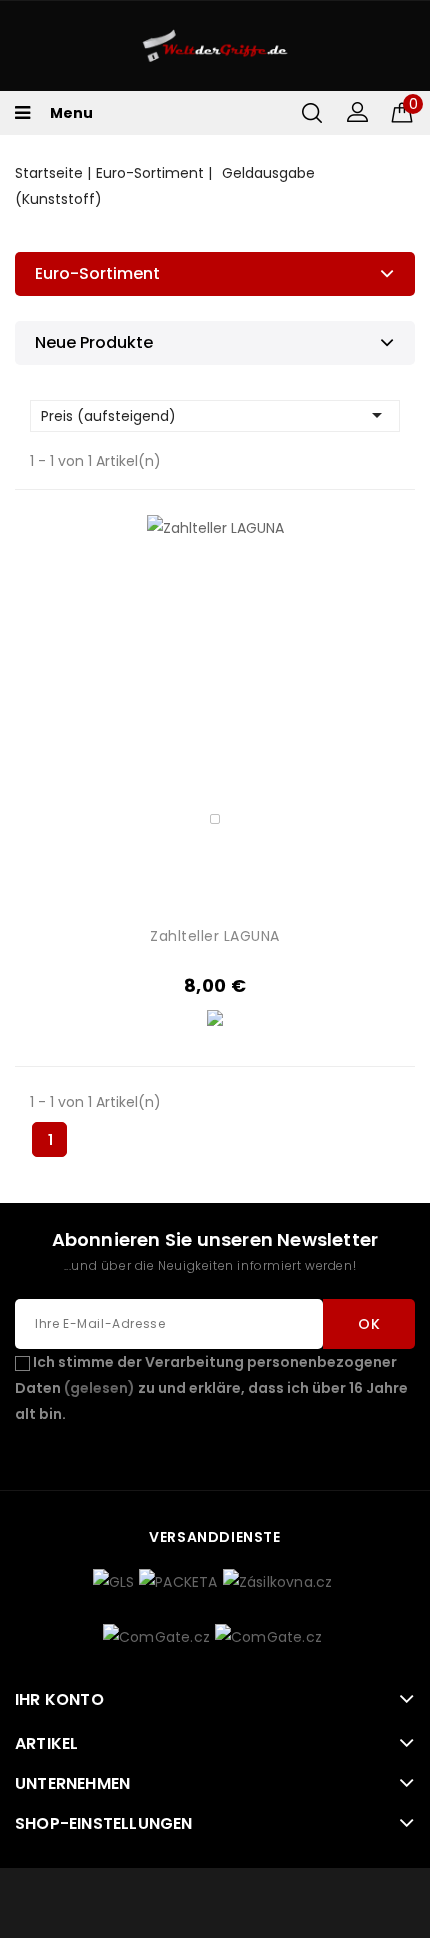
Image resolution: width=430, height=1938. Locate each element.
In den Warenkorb (322, 726)
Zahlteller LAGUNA (215, 936)
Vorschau (322, 693)
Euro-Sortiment (97, 273)
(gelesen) (99, 1388)
